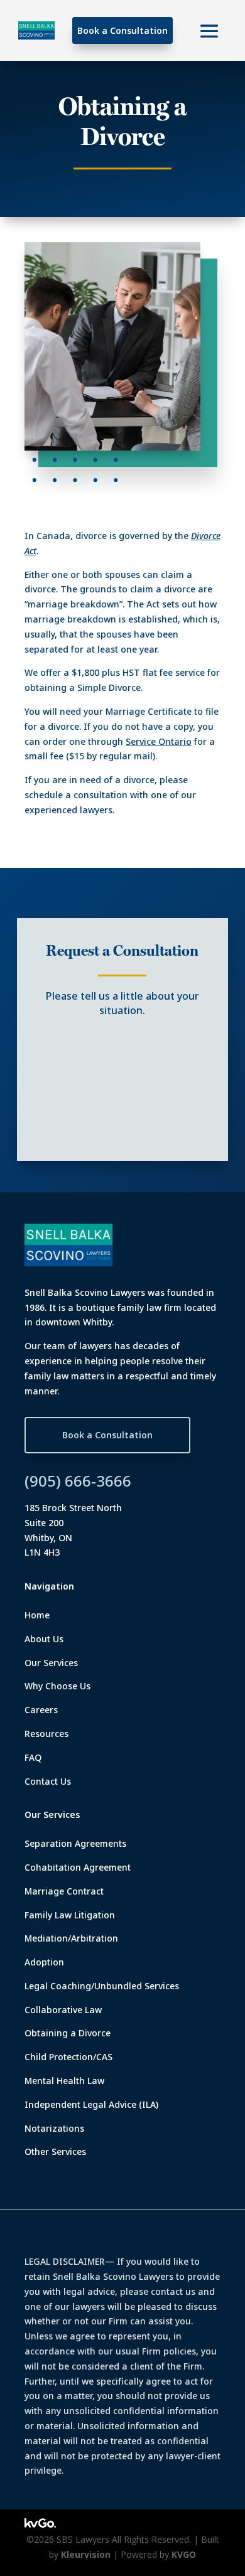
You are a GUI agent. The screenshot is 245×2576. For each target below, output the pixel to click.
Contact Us (48, 1781)
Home (37, 1615)
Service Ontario (159, 741)
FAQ (33, 1757)
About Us (44, 1639)
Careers (41, 1710)
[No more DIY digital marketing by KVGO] (40, 2524)
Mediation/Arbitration (71, 1938)
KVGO (184, 2554)
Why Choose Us (57, 1686)
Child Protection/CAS (68, 2057)
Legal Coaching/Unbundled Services (102, 1986)
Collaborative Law (63, 2010)
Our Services (51, 1663)
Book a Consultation (122, 30)
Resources (46, 1734)
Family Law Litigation (70, 1915)
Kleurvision (86, 2554)
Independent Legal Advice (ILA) (91, 2104)
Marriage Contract (64, 1891)
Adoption (44, 1962)
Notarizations (54, 2128)
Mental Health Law (64, 2081)
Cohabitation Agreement (78, 1867)
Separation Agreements (75, 1843)
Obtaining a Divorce (68, 2033)
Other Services (55, 2151)
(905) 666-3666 (78, 1481)
